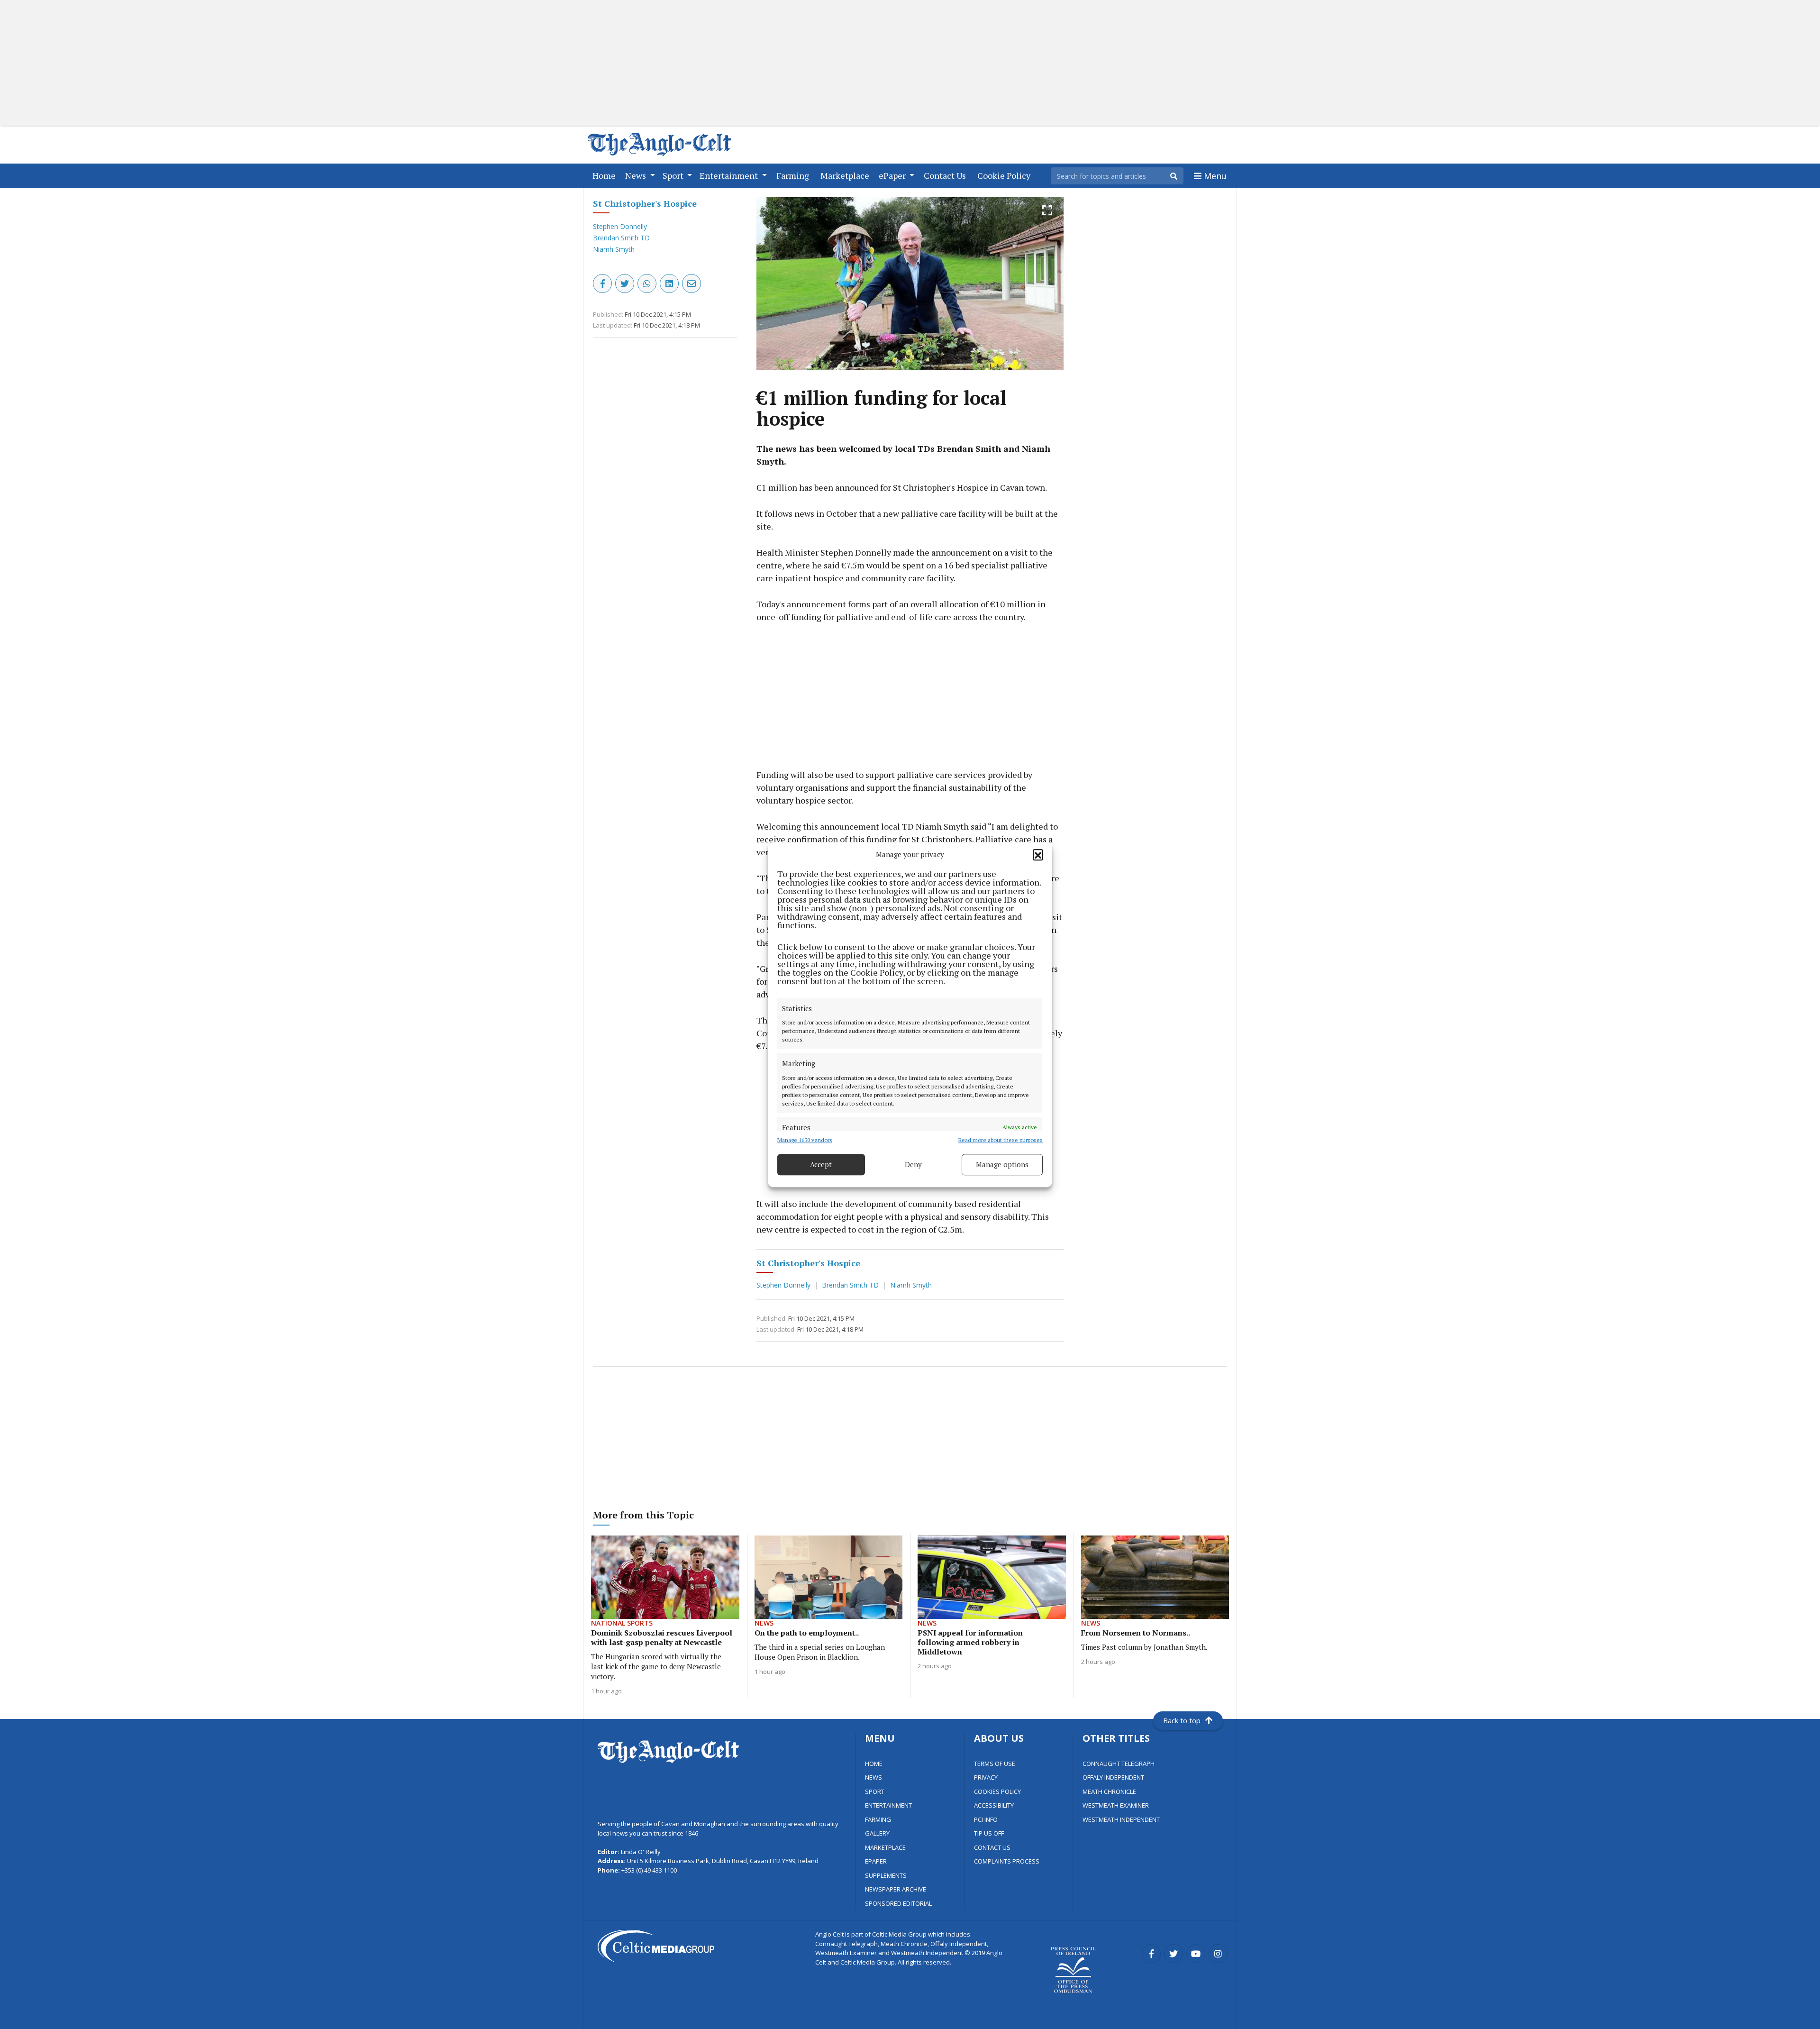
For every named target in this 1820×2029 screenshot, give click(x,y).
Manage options (1002, 1164)
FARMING (878, 1819)
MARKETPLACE (885, 1847)
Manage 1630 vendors (805, 1140)
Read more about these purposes (1001, 1140)
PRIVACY (986, 1777)
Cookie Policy (1006, 175)
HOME (874, 1764)
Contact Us (947, 175)
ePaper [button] (893, 175)
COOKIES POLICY (997, 1791)
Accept (821, 1164)
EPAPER (876, 1861)
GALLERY (877, 1833)
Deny (913, 1164)
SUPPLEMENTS (886, 1875)
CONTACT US (992, 1847)
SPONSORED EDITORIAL (898, 1903)
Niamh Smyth (614, 249)
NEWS (874, 1777)
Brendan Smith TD (621, 238)
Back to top (1182, 1720)
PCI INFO (986, 1819)
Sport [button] (674, 175)
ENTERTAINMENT (888, 1805)
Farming (795, 175)
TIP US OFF (989, 1833)
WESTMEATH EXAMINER (1116, 1805)
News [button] (637, 175)
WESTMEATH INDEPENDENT (1121, 1819)
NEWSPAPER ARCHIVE (896, 1889)
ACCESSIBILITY (994, 1805)
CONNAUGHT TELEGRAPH (1119, 1764)
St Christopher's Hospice (645, 203)
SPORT (875, 1791)
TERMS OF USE (995, 1764)
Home (606, 175)
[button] (1038, 855)
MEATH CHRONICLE (1109, 1791)
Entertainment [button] (730, 175)
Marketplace (847, 175)
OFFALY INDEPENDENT (1113, 1777)
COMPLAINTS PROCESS (1007, 1861)
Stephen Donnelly (620, 226)
